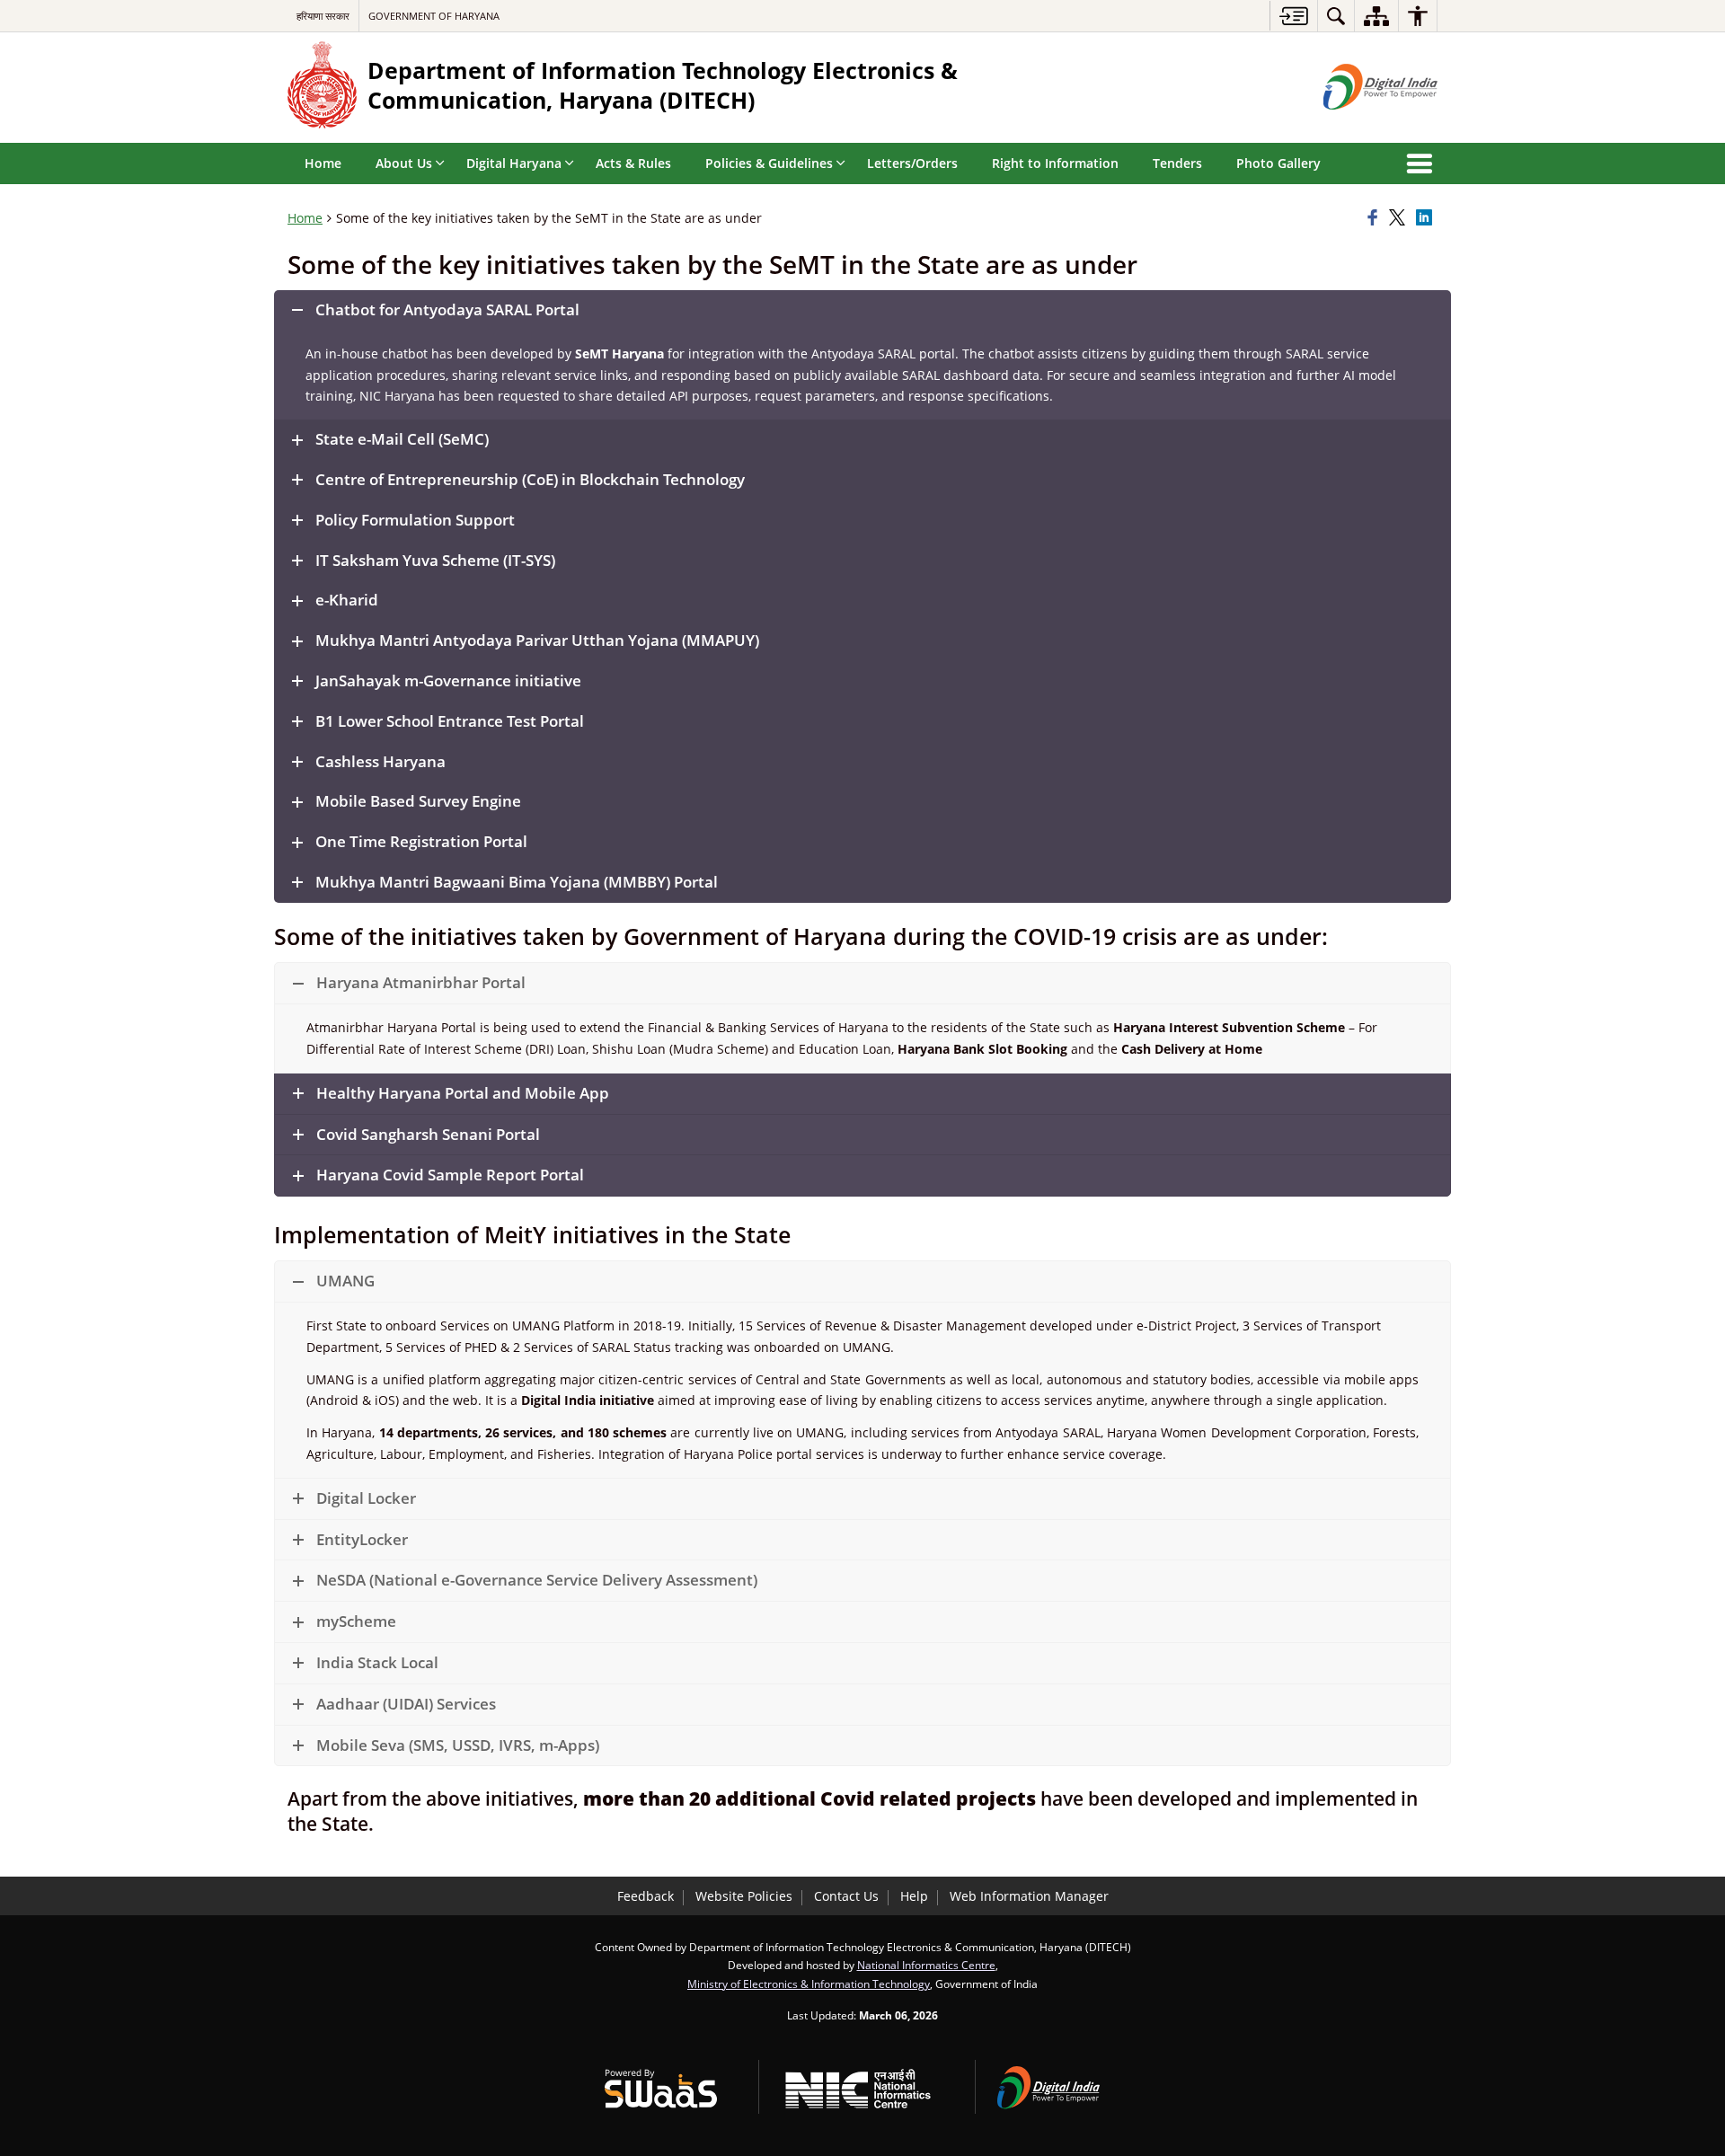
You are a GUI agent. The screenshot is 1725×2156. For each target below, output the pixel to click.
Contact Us (846, 1896)
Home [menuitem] (323, 163)
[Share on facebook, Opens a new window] (1376, 218)
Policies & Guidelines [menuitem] (769, 163)
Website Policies (744, 1896)
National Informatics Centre (926, 1965)
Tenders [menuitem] (1177, 163)
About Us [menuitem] (404, 163)
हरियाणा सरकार (323, 16)
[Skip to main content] (1293, 16)
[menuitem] (1336, 16)
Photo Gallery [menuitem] (1278, 163)
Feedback (646, 1896)
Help (914, 1896)
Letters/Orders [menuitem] (912, 163)
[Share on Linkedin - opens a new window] (1427, 218)
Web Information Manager (1029, 1896)
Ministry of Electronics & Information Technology (809, 1984)
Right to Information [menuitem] (1055, 163)
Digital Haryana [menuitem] (514, 163)
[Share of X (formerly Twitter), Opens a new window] (1400, 218)
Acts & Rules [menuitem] (633, 163)
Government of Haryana (434, 16)
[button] (862, 310)
